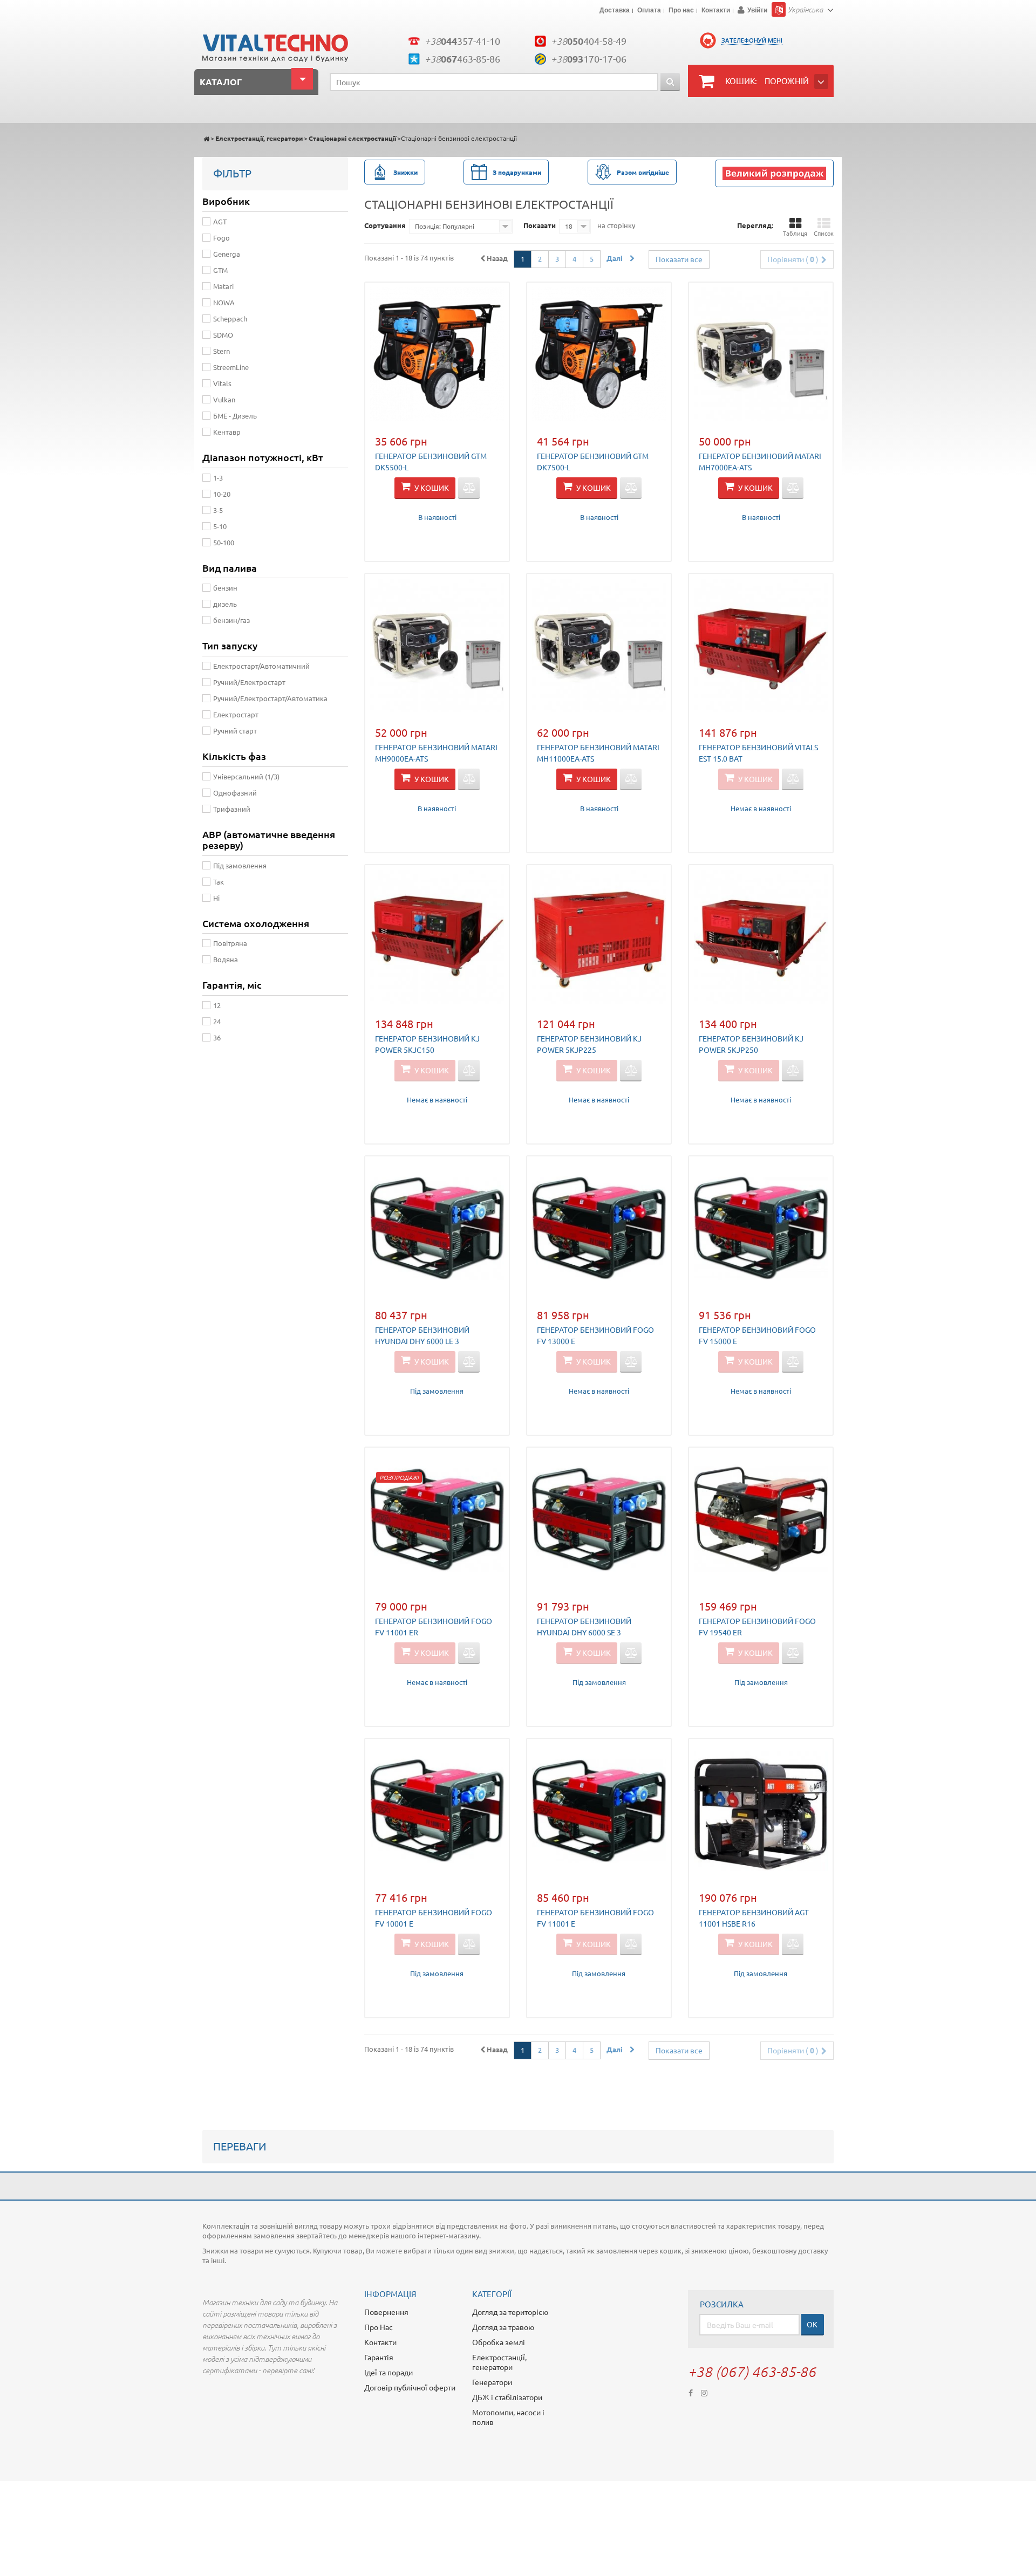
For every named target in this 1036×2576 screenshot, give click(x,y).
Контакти (716, 11)
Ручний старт (235, 731)
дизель (225, 604)
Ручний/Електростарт (249, 682)
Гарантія (379, 2357)
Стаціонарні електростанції (352, 138)
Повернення (386, 2312)
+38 (462, 41)
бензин (225, 588)
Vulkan (224, 399)
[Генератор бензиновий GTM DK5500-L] (437, 354)
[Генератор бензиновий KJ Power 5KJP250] (761, 937)
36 (217, 1037)
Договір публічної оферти (410, 2387)
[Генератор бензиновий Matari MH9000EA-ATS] (437, 646)
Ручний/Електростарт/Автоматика (270, 698)
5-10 (220, 526)
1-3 (218, 478)
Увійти (757, 10)
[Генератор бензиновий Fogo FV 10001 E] (437, 1811)
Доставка (615, 11)
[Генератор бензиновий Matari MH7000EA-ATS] (761, 354)
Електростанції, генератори (259, 138)
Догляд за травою (503, 2327)
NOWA (224, 302)
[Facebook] (691, 2392)
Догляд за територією (510, 2312)
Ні (216, 898)
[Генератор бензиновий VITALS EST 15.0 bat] (761, 646)
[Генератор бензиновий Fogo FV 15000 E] (761, 1228)
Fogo (221, 238)
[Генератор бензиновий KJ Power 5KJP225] (599, 937)
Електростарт (236, 714)
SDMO (223, 335)
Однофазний (235, 793)
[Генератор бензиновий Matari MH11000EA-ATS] (599, 646)
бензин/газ (231, 620)
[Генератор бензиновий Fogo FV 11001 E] (599, 1811)
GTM (220, 270)
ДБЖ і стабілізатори (507, 2397)
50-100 (224, 542)
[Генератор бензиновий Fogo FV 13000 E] (599, 1228)
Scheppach (230, 318)
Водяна (226, 959)
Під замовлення (240, 865)
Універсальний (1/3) (246, 776)
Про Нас (379, 2327)
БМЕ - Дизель (235, 416)
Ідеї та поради (388, 2372)
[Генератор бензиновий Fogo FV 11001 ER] (437, 1519)
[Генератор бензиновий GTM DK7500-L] (599, 354)
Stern (221, 351)
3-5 (218, 510)
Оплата (649, 11)
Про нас (681, 11)
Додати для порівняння (469, 488)
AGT (220, 221)
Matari (223, 286)
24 (217, 1021)
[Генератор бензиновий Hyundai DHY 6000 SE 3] (599, 1519)
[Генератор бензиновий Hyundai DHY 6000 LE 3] (437, 1228)
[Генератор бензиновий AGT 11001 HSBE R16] (761, 1811)
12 (217, 1005)
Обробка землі (499, 2342)
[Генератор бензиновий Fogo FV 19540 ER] (761, 1519)
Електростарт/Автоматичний (261, 666)
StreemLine (231, 367)
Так (219, 882)
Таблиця (795, 233)
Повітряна (230, 943)
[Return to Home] (206, 138)
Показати (540, 225)
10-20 (222, 494)
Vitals (222, 383)
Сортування (385, 225)
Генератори (492, 2382)
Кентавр (227, 432)
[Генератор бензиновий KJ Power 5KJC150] (437, 937)
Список (824, 233)
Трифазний (232, 809)
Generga (227, 254)
